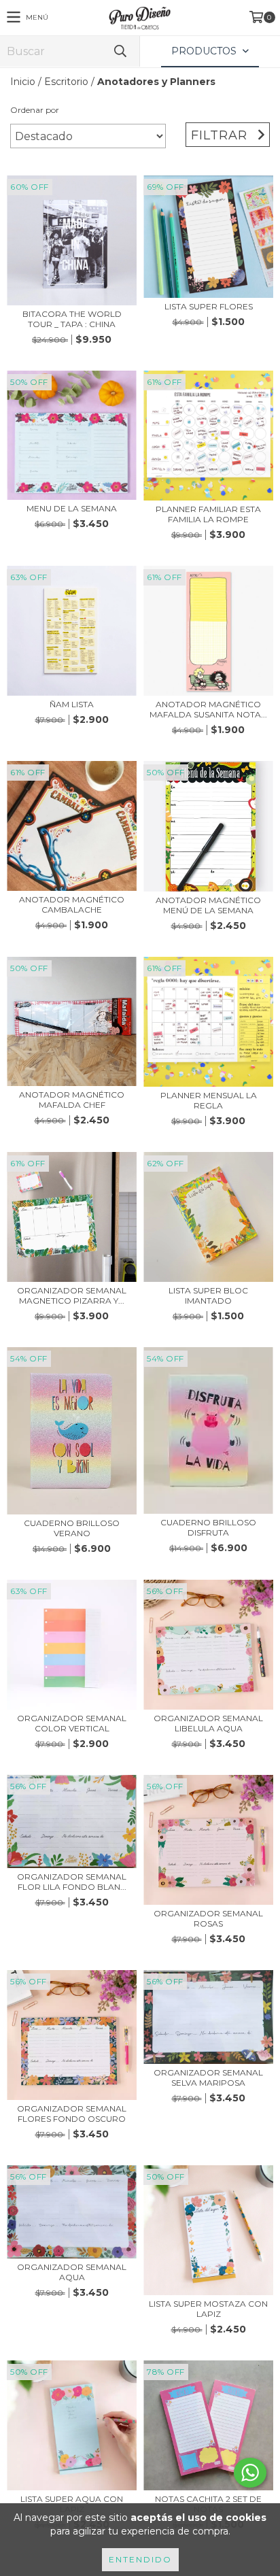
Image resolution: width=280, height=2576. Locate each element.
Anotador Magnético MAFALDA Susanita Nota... (208, 709)
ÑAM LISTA (72, 704)
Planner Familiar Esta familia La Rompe (208, 514)
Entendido (140, 2559)
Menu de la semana (72, 508)
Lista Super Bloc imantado (208, 1295)
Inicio (23, 82)
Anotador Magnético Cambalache (72, 904)
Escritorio (66, 82)
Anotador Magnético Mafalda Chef (72, 1100)
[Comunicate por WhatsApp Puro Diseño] (250, 2473)
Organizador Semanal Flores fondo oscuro (72, 2114)
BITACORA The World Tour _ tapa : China (72, 319)
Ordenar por (35, 110)
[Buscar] (120, 51)
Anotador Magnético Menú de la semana (208, 905)
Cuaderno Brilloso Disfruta (208, 1527)
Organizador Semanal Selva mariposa (208, 2078)
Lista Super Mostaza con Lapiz (208, 2309)
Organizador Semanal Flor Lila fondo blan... (72, 1882)
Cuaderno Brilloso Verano (72, 1528)
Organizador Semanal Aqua (72, 2272)
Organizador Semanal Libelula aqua (208, 1723)
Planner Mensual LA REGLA (209, 1100)
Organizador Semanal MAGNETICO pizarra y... (72, 1295)
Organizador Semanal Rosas (208, 1918)
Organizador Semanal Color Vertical (72, 1723)
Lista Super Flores (209, 306)
